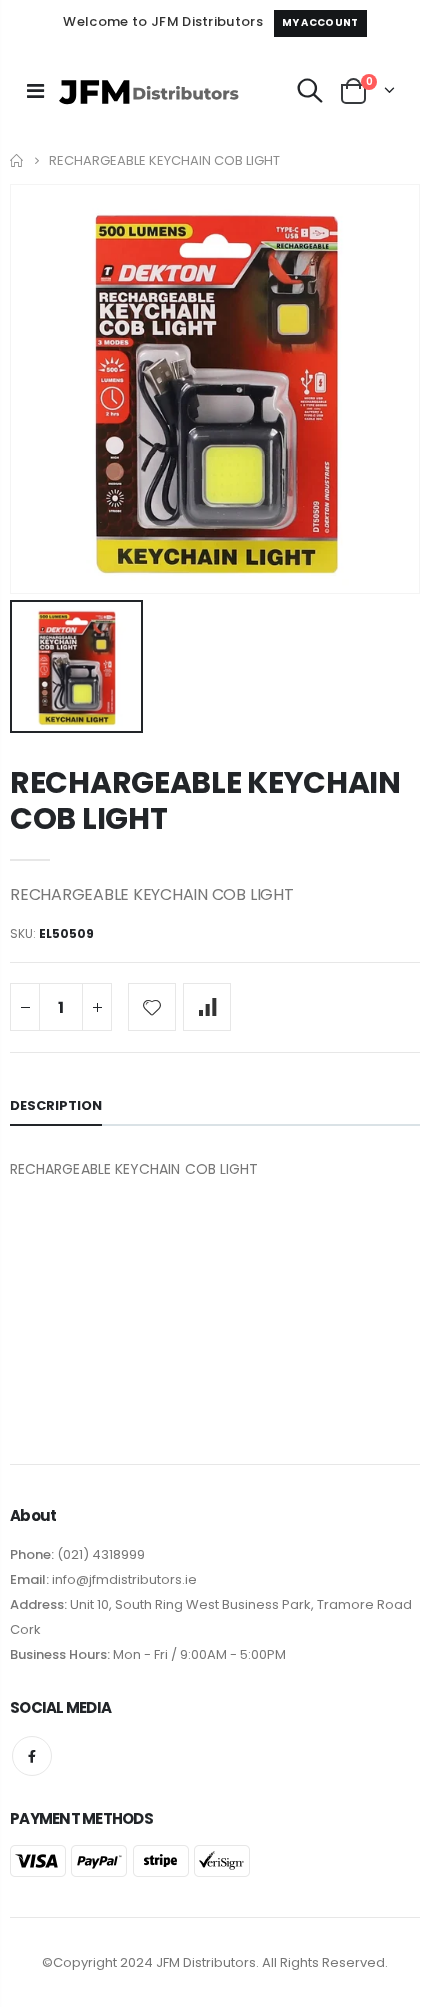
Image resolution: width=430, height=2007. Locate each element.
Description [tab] (56, 1105)
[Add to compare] (207, 1007)
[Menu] (35, 91)
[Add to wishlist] (152, 1007)
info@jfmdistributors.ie (123, 1579)
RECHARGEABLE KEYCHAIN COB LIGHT (205, 800)
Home (17, 160)
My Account (320, 22)
